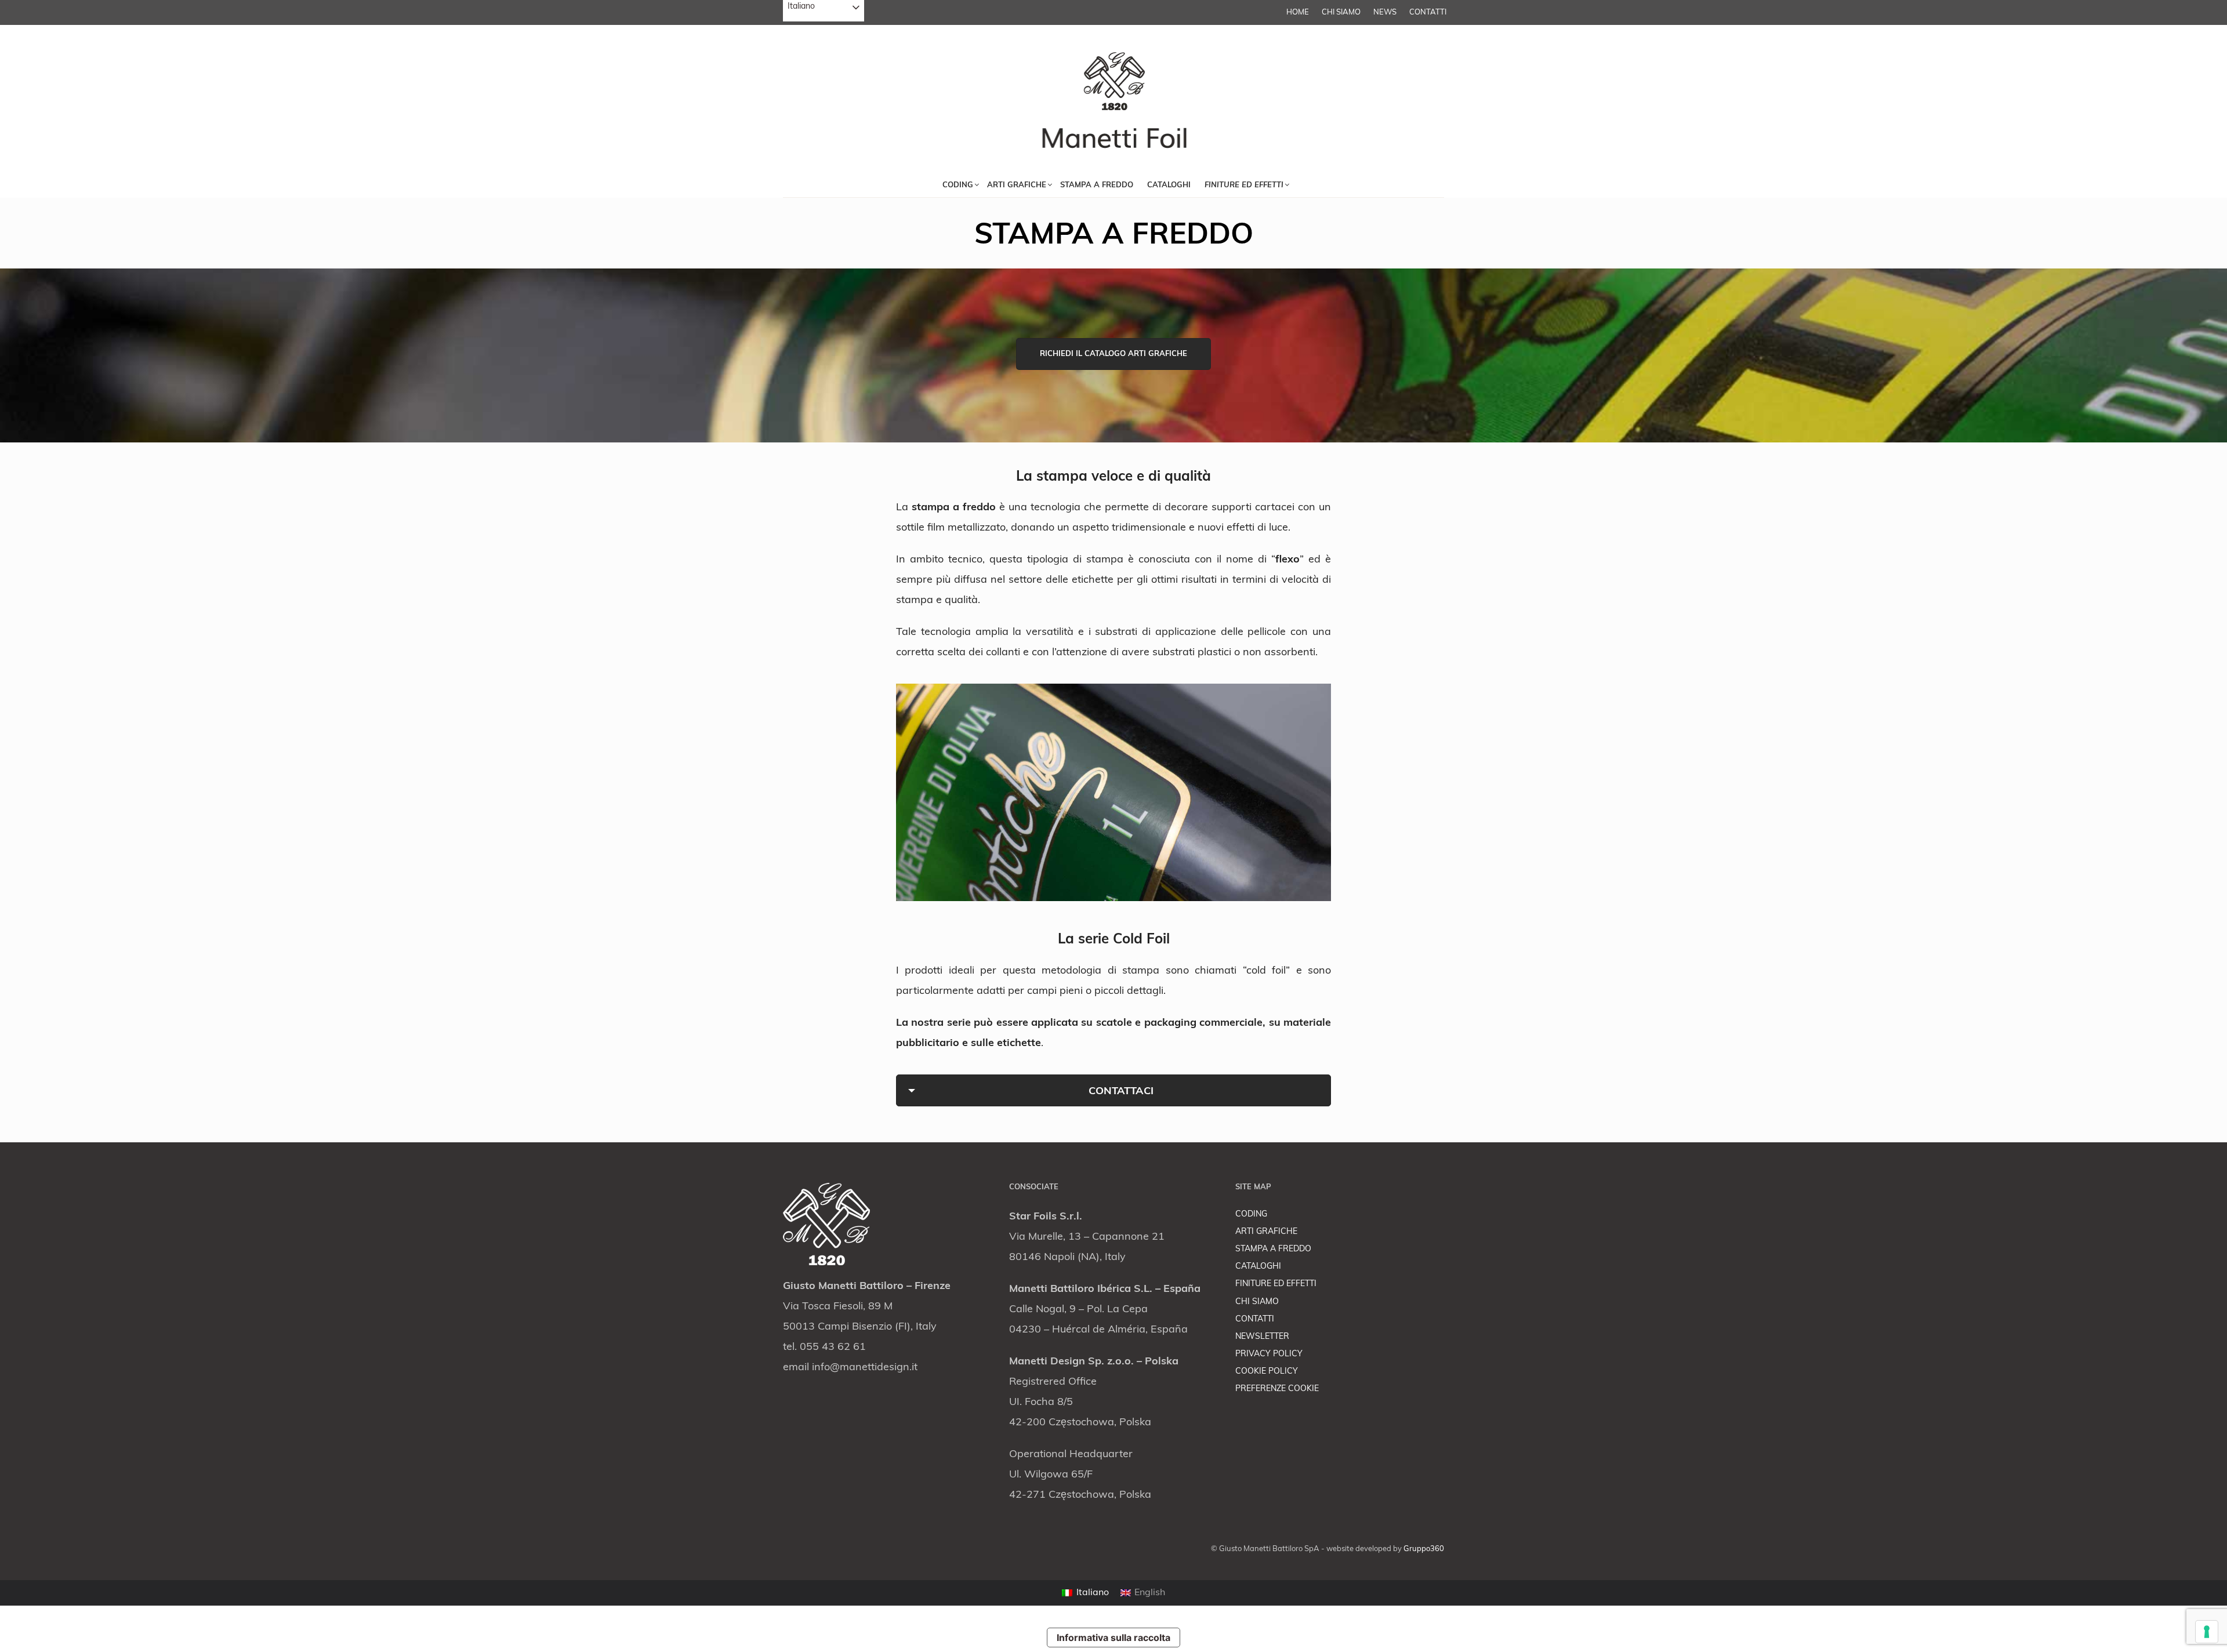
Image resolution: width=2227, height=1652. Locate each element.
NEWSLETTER (1262, 1337)
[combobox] (824, 11)
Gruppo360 (1424, 1549)
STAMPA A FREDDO (1273, 1249)
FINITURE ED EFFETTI (1276, 1284)
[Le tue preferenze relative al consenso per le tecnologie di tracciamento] (2207, 1632)
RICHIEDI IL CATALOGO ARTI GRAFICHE (1113, 354)
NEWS (1385, 12)
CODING (1251, 1215)
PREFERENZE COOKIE (1277, 1389)
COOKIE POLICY (1267, 1372)
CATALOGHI (1258, 1267)
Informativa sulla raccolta (1113, 1638)
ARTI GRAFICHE (1266, 1232)
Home (1298, 12)
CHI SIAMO (1341, 12)
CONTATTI (1428, 12)
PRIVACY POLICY (1269, 1354)
